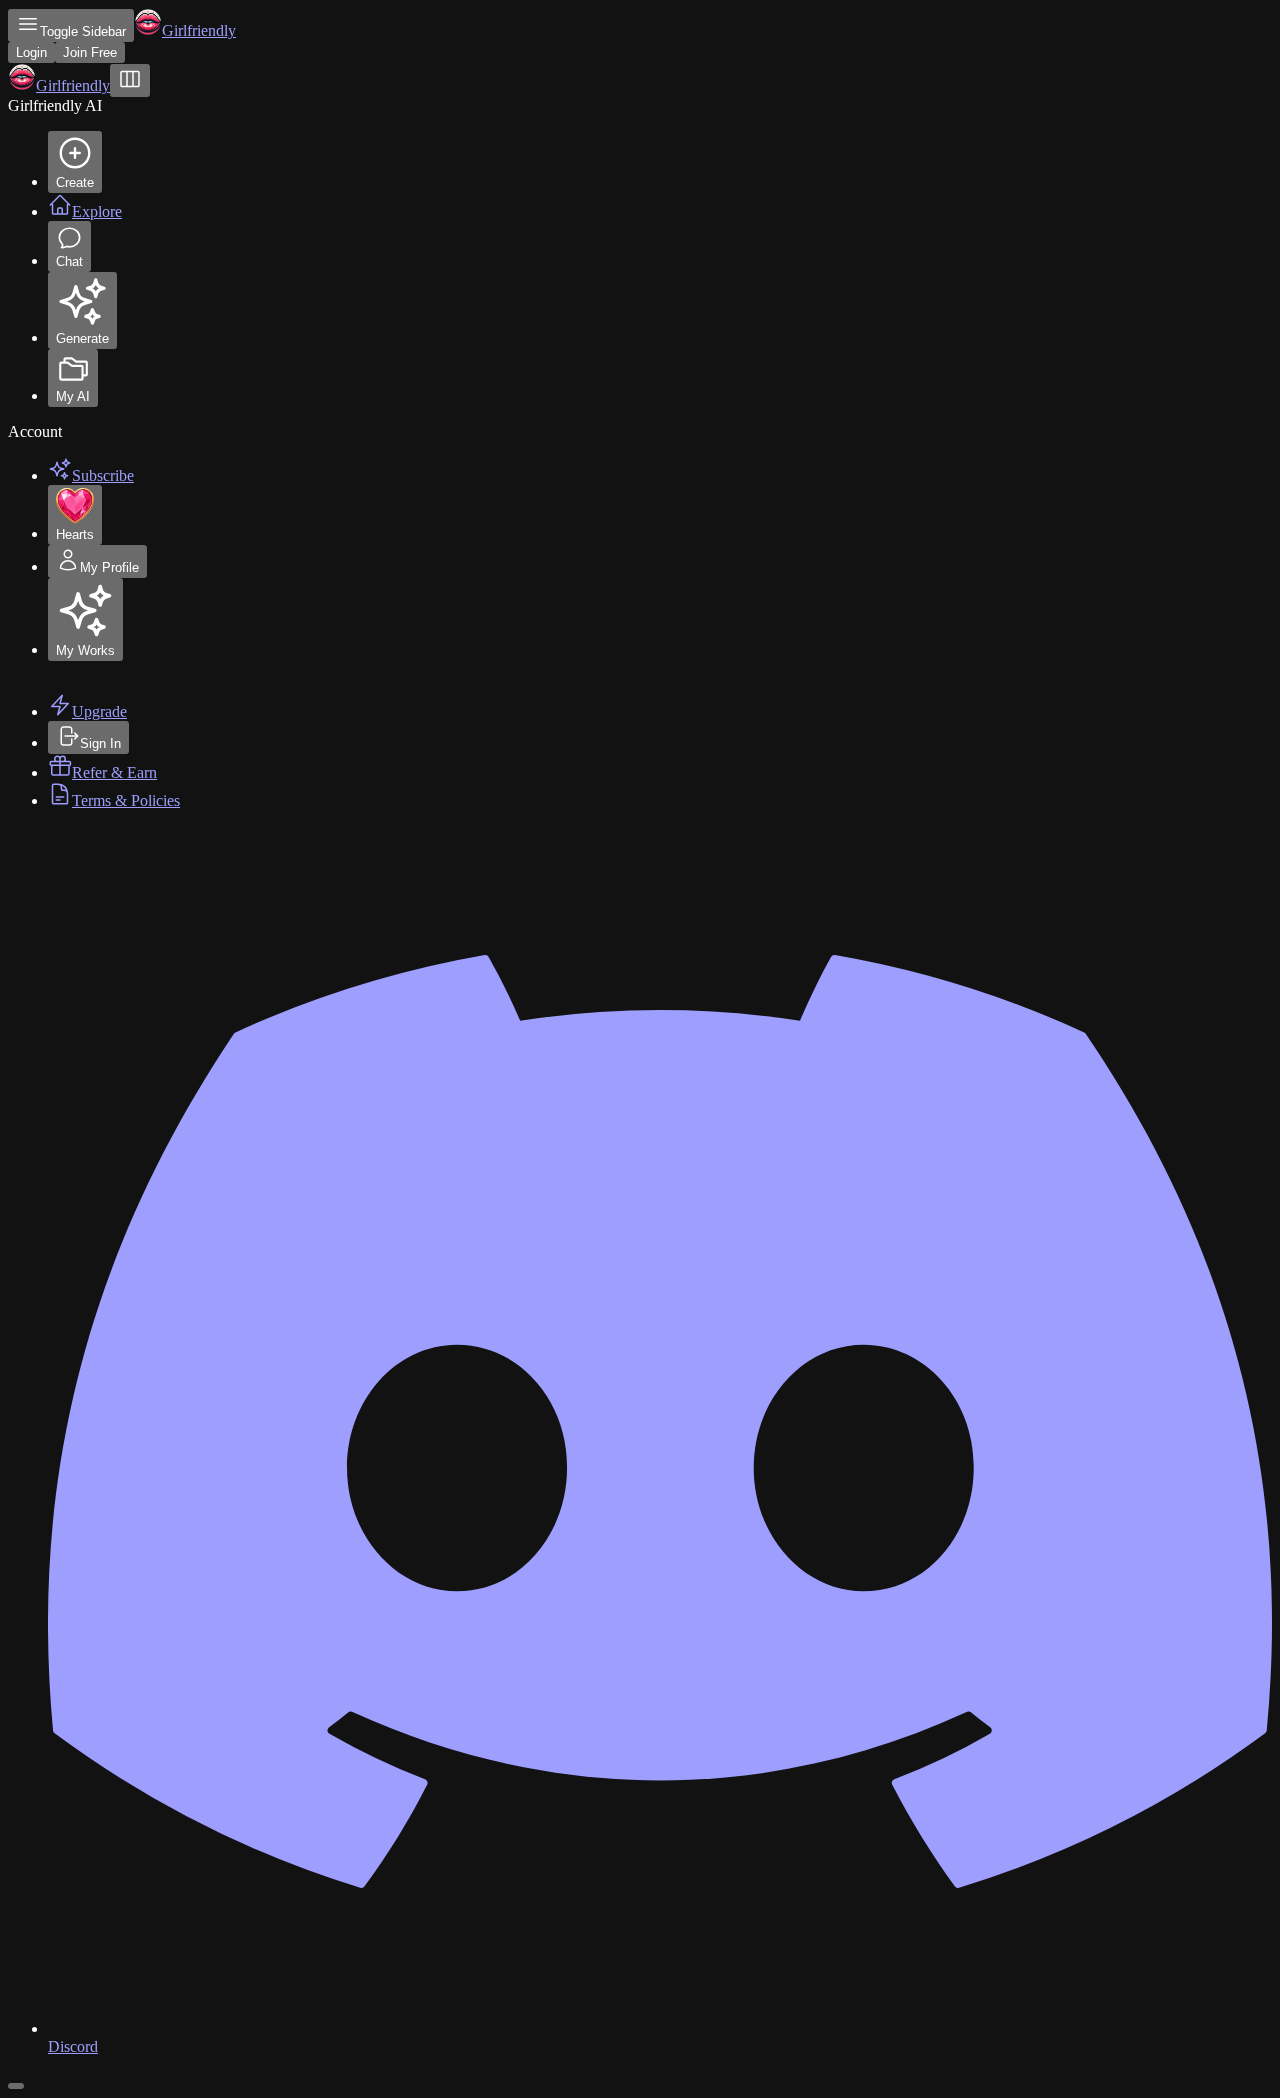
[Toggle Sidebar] (130, 80)
